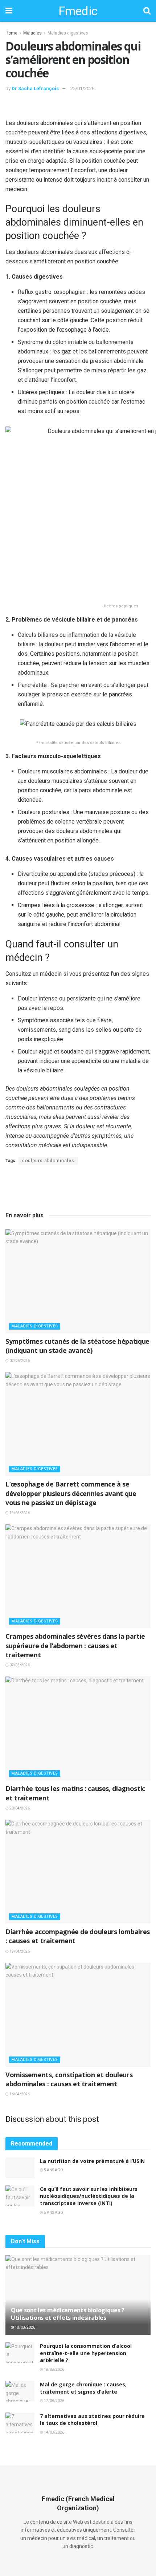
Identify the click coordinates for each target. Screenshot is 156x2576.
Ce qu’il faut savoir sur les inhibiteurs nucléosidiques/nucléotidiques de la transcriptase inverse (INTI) (89, 2196)
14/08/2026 (54, 2432)
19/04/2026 (19, 1951)
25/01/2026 (82, 88)
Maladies (32, 33)
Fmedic (78, 11)
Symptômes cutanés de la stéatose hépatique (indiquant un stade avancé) (77, 1346)
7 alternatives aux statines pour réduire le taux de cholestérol (92, 2420)
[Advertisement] (78, 107)
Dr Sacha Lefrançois (35, 88)
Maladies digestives (68, 33)
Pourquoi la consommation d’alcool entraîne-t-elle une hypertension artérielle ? (86, 2353)
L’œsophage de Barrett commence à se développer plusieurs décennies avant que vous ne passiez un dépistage (71, 1493)
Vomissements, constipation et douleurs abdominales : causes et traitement (69, 2079)
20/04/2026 (19, 1808)
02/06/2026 (19, 1361)
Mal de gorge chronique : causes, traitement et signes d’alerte (83, 2388)
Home (11, 33)
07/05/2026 (19, 1665)
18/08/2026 (25, 2327)
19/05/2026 (19, 1513)
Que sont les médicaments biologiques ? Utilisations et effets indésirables (68, 2314)
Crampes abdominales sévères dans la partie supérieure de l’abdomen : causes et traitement (75, 1645)
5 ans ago (53, 2170)
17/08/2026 (54, 2401)
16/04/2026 (19, 2094)
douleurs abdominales (48, 1161)
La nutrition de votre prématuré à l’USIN (92, 2161)
